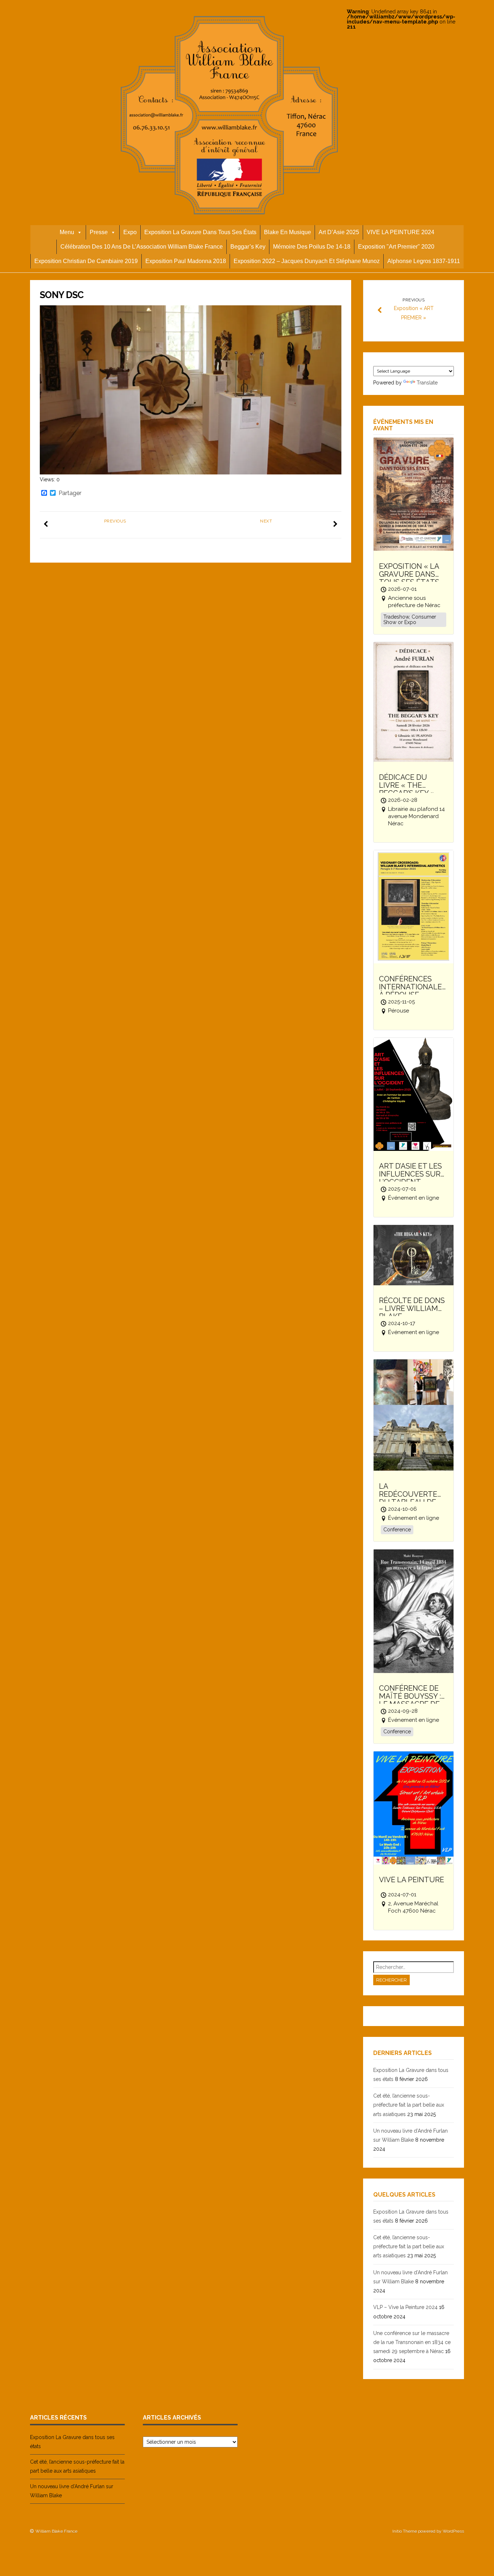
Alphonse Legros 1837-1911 (424, 261)
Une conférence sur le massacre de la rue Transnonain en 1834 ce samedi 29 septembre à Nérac (412, 2342)
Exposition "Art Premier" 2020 (396, 247)
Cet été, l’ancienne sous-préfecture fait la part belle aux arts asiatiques (409, 2105)
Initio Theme (405, 2531)
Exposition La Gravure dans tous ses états (200, 232)
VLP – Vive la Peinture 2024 (405, 2307)
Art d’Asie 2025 (339, 232)
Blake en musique (288, 232)
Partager (70, 493)
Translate (427, 383)
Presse (99, 232)
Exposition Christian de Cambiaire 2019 (86, 261)
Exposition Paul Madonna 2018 (186, 261)
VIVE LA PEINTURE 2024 (401, 232)
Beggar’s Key (248, 247)
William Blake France (56, 2531)
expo (130, 232)
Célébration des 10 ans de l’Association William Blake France (142, 247)
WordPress (453, 2531)
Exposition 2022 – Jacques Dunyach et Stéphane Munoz (307, 261)
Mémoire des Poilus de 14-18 (312, 247)
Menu (67, 232)
